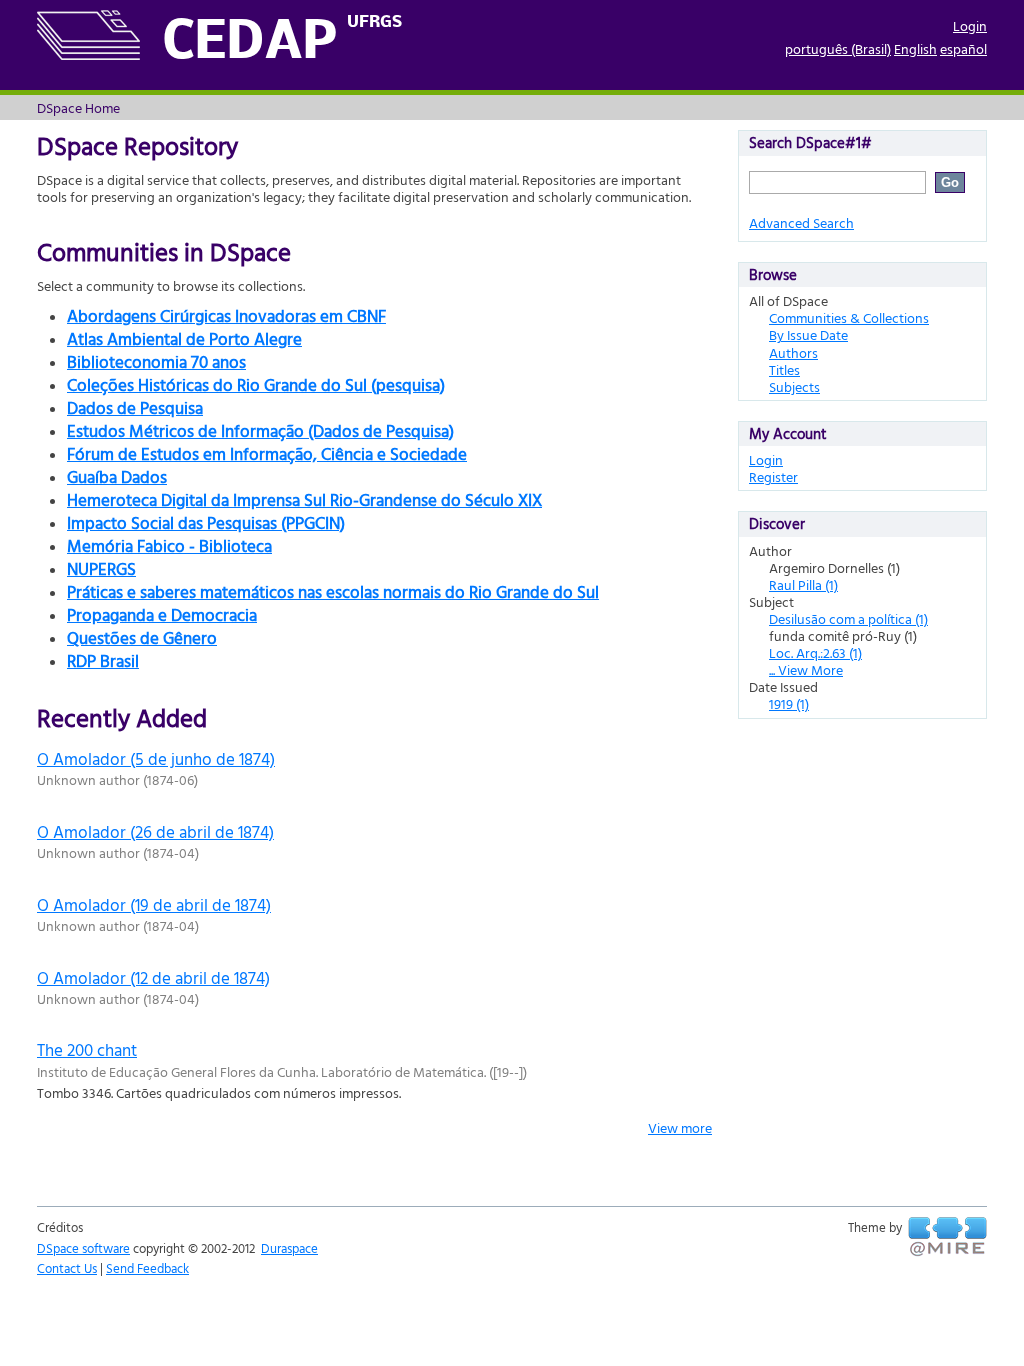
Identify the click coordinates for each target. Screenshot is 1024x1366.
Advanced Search (801, 222)
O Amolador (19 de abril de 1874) (154, 904)
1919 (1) (789, 703)
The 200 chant (87, 1049)
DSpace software (83, 1248)
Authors (793, 352)
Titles (784, 369)
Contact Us (67, 1268)
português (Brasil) (838, 48)
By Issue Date (808, 334)
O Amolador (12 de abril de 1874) (153, 977)
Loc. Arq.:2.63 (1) (815, 652)
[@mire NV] (947, 1237)
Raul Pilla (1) (803, 584)
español (963, 48)
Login (970, 25)
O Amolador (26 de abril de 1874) (155, 831)
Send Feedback (147, 1268)
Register (773, 476)
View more (680, 1127)
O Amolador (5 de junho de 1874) (156, 758)
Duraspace (289, 1248)
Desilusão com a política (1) (848, 618)
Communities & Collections (849, 317)
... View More (806, 669)
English (915, 48)
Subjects (794, 386)
